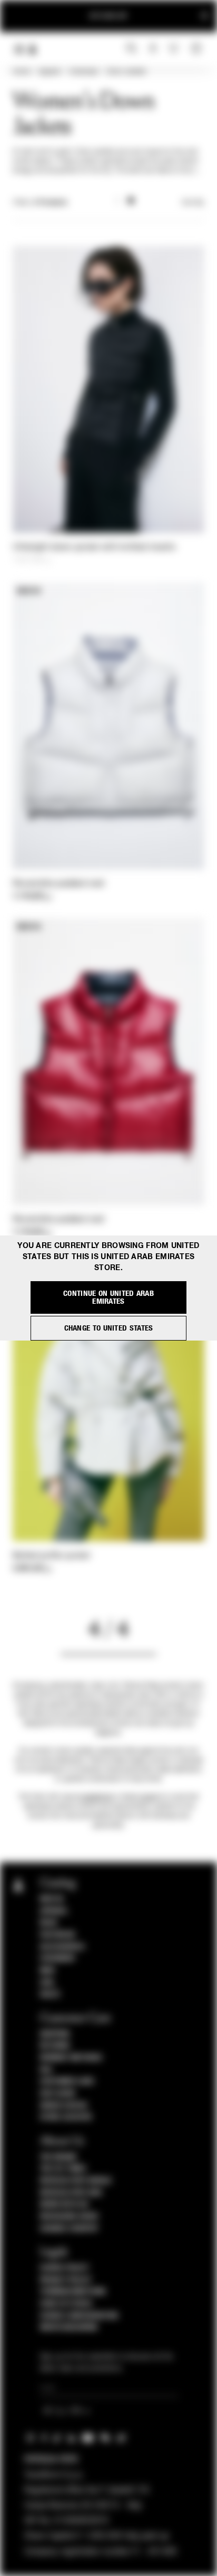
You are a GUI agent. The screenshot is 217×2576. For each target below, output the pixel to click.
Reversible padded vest (59, 884)
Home (21, 72)
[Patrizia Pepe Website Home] (33, 50)
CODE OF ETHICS (66, 2304)
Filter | (40, 203)
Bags (49, 1923)
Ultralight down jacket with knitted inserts (94, 548)
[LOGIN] (153, 49)
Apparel (49, 72)
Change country (69, 2229)
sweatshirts (97, 1797)
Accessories (62, 1947)
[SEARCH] (131, 49)
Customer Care (67, 2082)
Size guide (58, 2094)
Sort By (193, 203)
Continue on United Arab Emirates (108, 1297)
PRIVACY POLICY (66, 2280)
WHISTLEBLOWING (69, 2327)
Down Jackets (126, 72)
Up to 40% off (109, 16)
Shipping (55, 2034)
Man (47, 1971)
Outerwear (83, 72)
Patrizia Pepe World (76, 2181)
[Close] (204, 16)
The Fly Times (63, 2169)
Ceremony (58, 1959)
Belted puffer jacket (51, 1556)
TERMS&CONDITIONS (73, 2292)
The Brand (58, 2157)
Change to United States (109, 1328)
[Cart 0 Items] (198, 49)
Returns (55, 2046)
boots (150, 1797)
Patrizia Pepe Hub (71, 2193)
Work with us (64, 2204)
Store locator (66, 2117)
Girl (47, 1983)
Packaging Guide (70, 2217)
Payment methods (71, 2058)
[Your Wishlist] (175, 48)
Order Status (64, 2106)
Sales (50, 1994)
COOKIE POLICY (65, 2268)
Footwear (58, 1935)
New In (52, 1899)
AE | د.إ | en (63, 2411)
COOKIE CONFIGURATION (79, 2316)
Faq (46, 2070)
